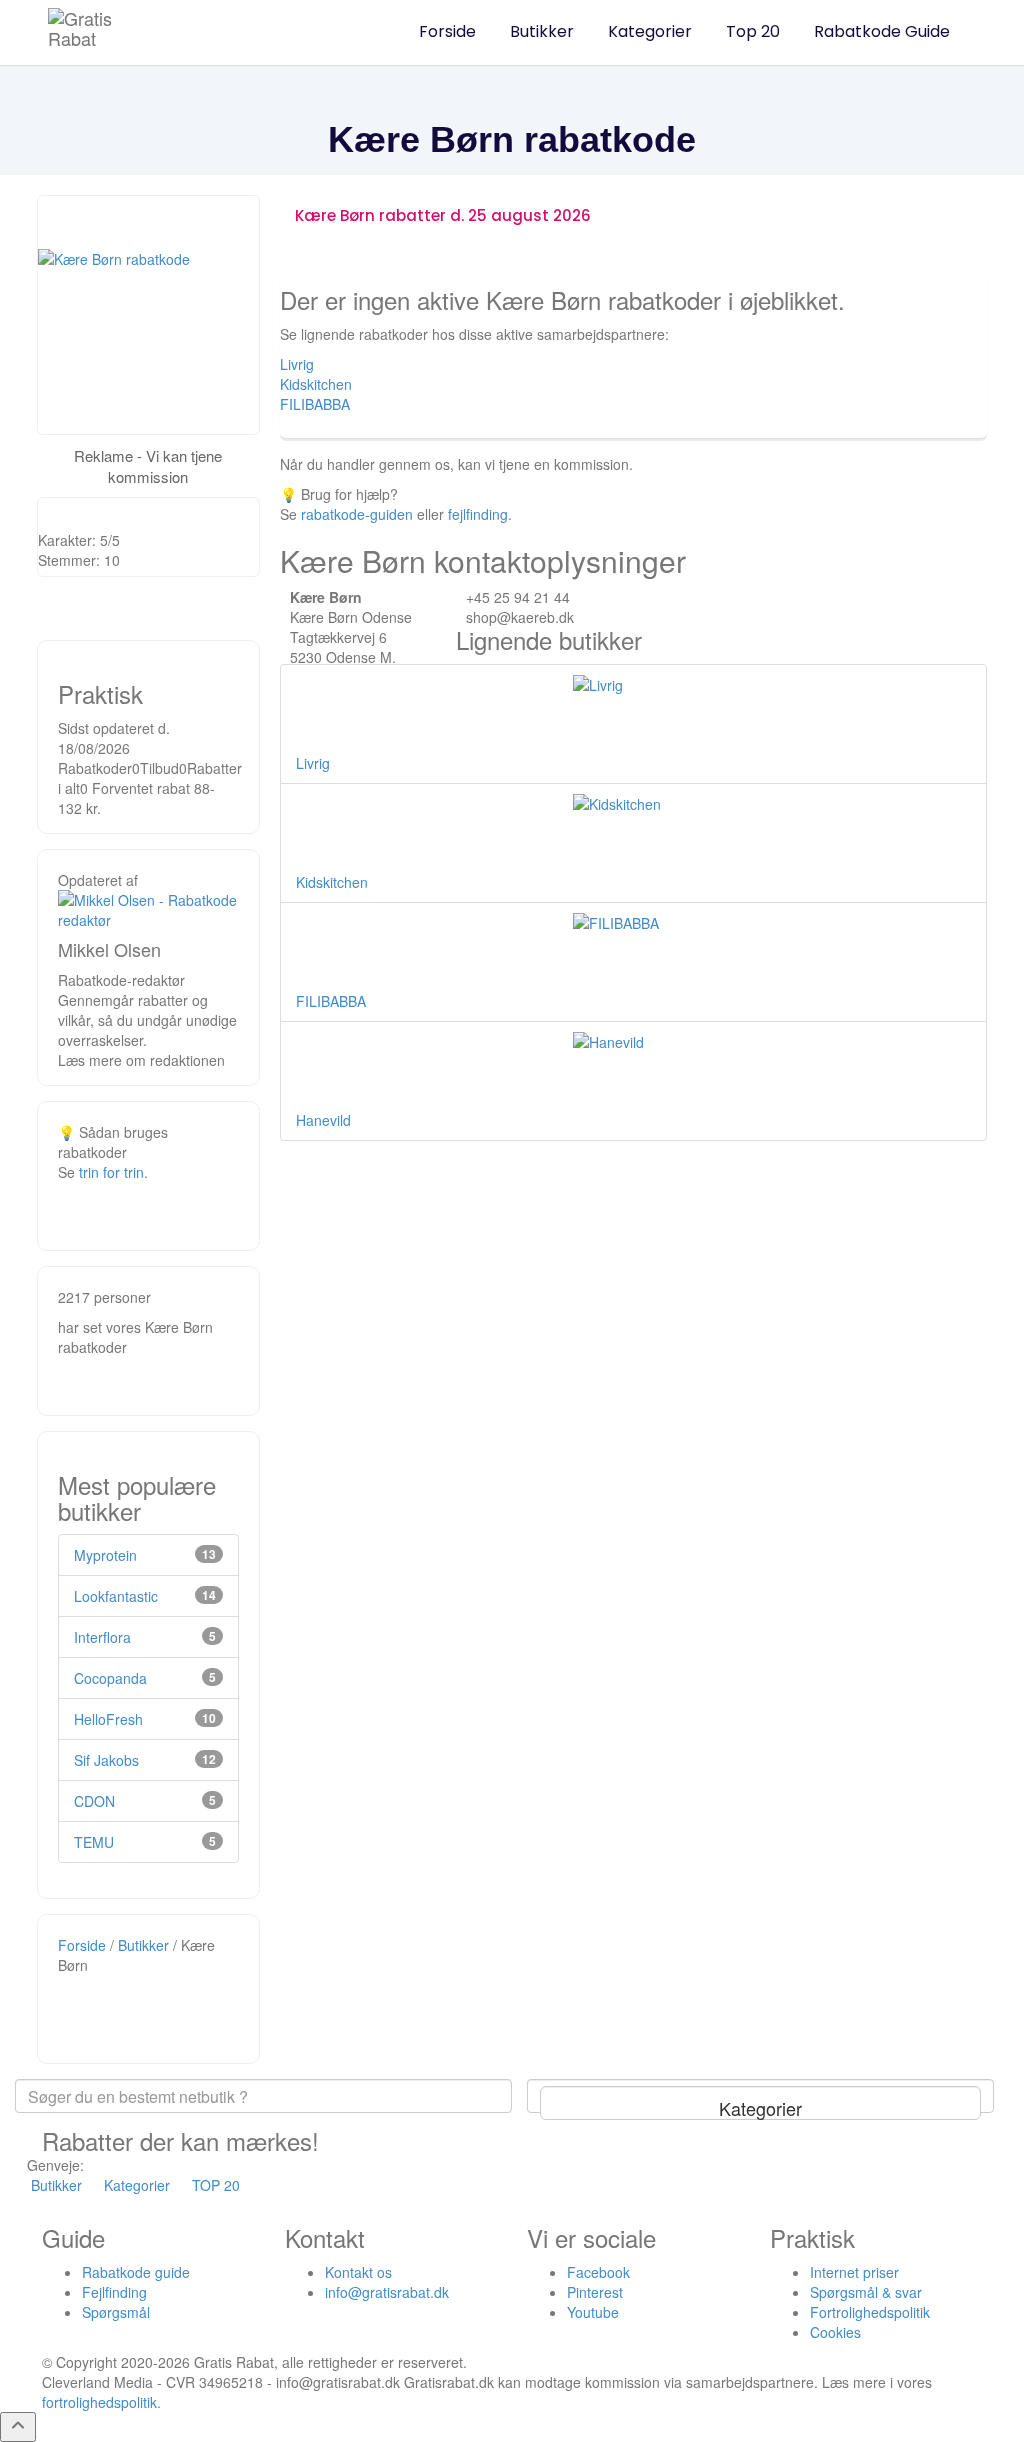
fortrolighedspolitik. (101, 2402)
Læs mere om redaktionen (141, 1060)
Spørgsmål (116, 2312)
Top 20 (753, 31)
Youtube (593, 2312)
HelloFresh (108, 1719)
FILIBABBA (315, 404)
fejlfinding (478, 514)
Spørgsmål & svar (866, 2292)
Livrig (297, 364)
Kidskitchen (316, 384)
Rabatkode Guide (882, 31)
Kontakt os (358, 2272)
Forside (447, 31)
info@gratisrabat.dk (387, 2292)
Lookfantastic (116, 1596)
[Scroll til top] (18, 2427)
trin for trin (111, 1172)
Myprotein (105, 1555)
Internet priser (854, 2272)
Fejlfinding (114, 2292)
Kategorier (650, 31)
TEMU (94, 1842)
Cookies (835, 2332)
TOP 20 (216, 2185)
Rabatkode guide (136, 2272)
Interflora (102, 1637)
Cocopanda (110, 1678)
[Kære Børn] (148, 315)
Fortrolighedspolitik (870, 2312)
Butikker (542, 31)
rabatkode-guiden (357, 514)
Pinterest (595, 2292)
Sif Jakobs (106, 1760)
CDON (94, 1801)
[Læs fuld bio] (148, 907)
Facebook (598, 2272)
